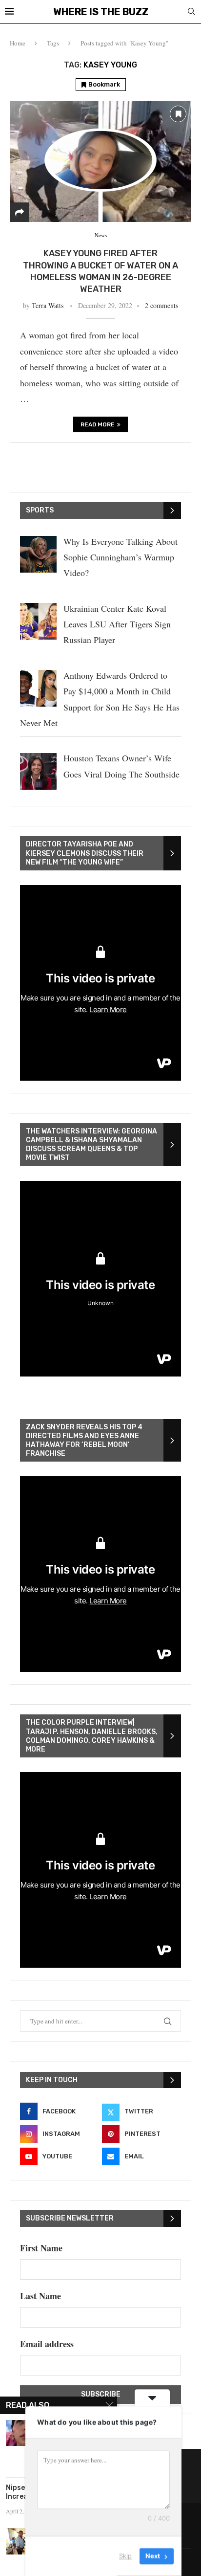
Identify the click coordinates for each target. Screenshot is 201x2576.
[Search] (191, 12)
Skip (125, 2556)
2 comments (161, 305)
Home (18, 43)
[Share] (20, 212)
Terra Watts (48, 305)
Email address (47, 2344)
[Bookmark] (178, 114)
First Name (41, 2248)
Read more (98, 424)
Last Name (40, 2296)
